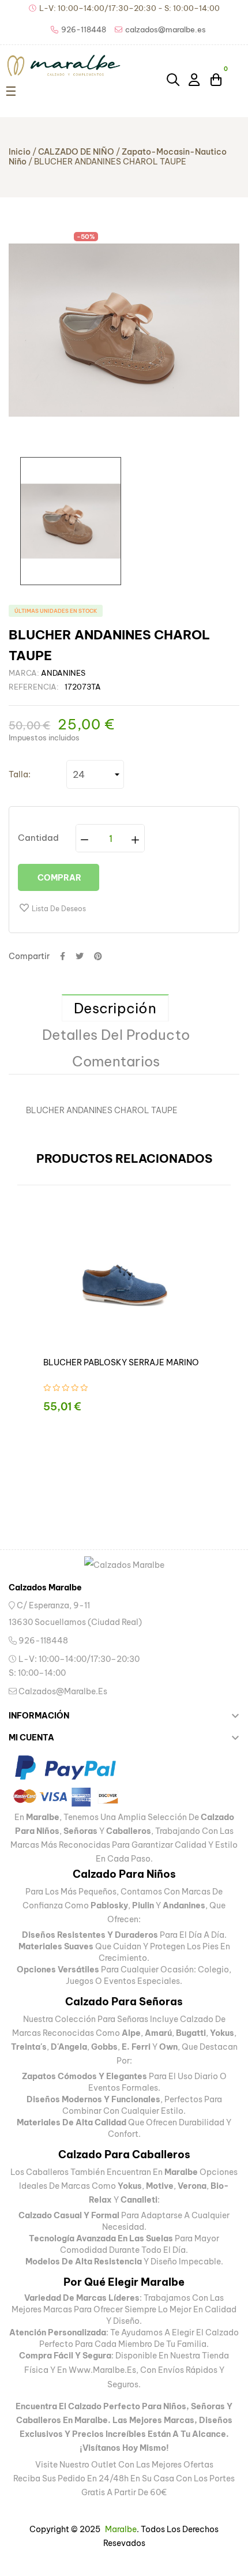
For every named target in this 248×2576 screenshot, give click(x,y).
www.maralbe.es (102, 2370)
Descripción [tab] (115, 1008)
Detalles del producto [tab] (116, 1035)
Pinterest (98, 956)
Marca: (24, 673)
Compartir (63, 956)
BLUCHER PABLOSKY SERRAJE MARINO (121, 1362)
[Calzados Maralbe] (124, 1565)
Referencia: (34, 687)
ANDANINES (63, 673)
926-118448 (42, 1641)
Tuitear (80, 956)
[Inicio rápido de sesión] (195, 79)
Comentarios (116, 1061)
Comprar (59, 878)
